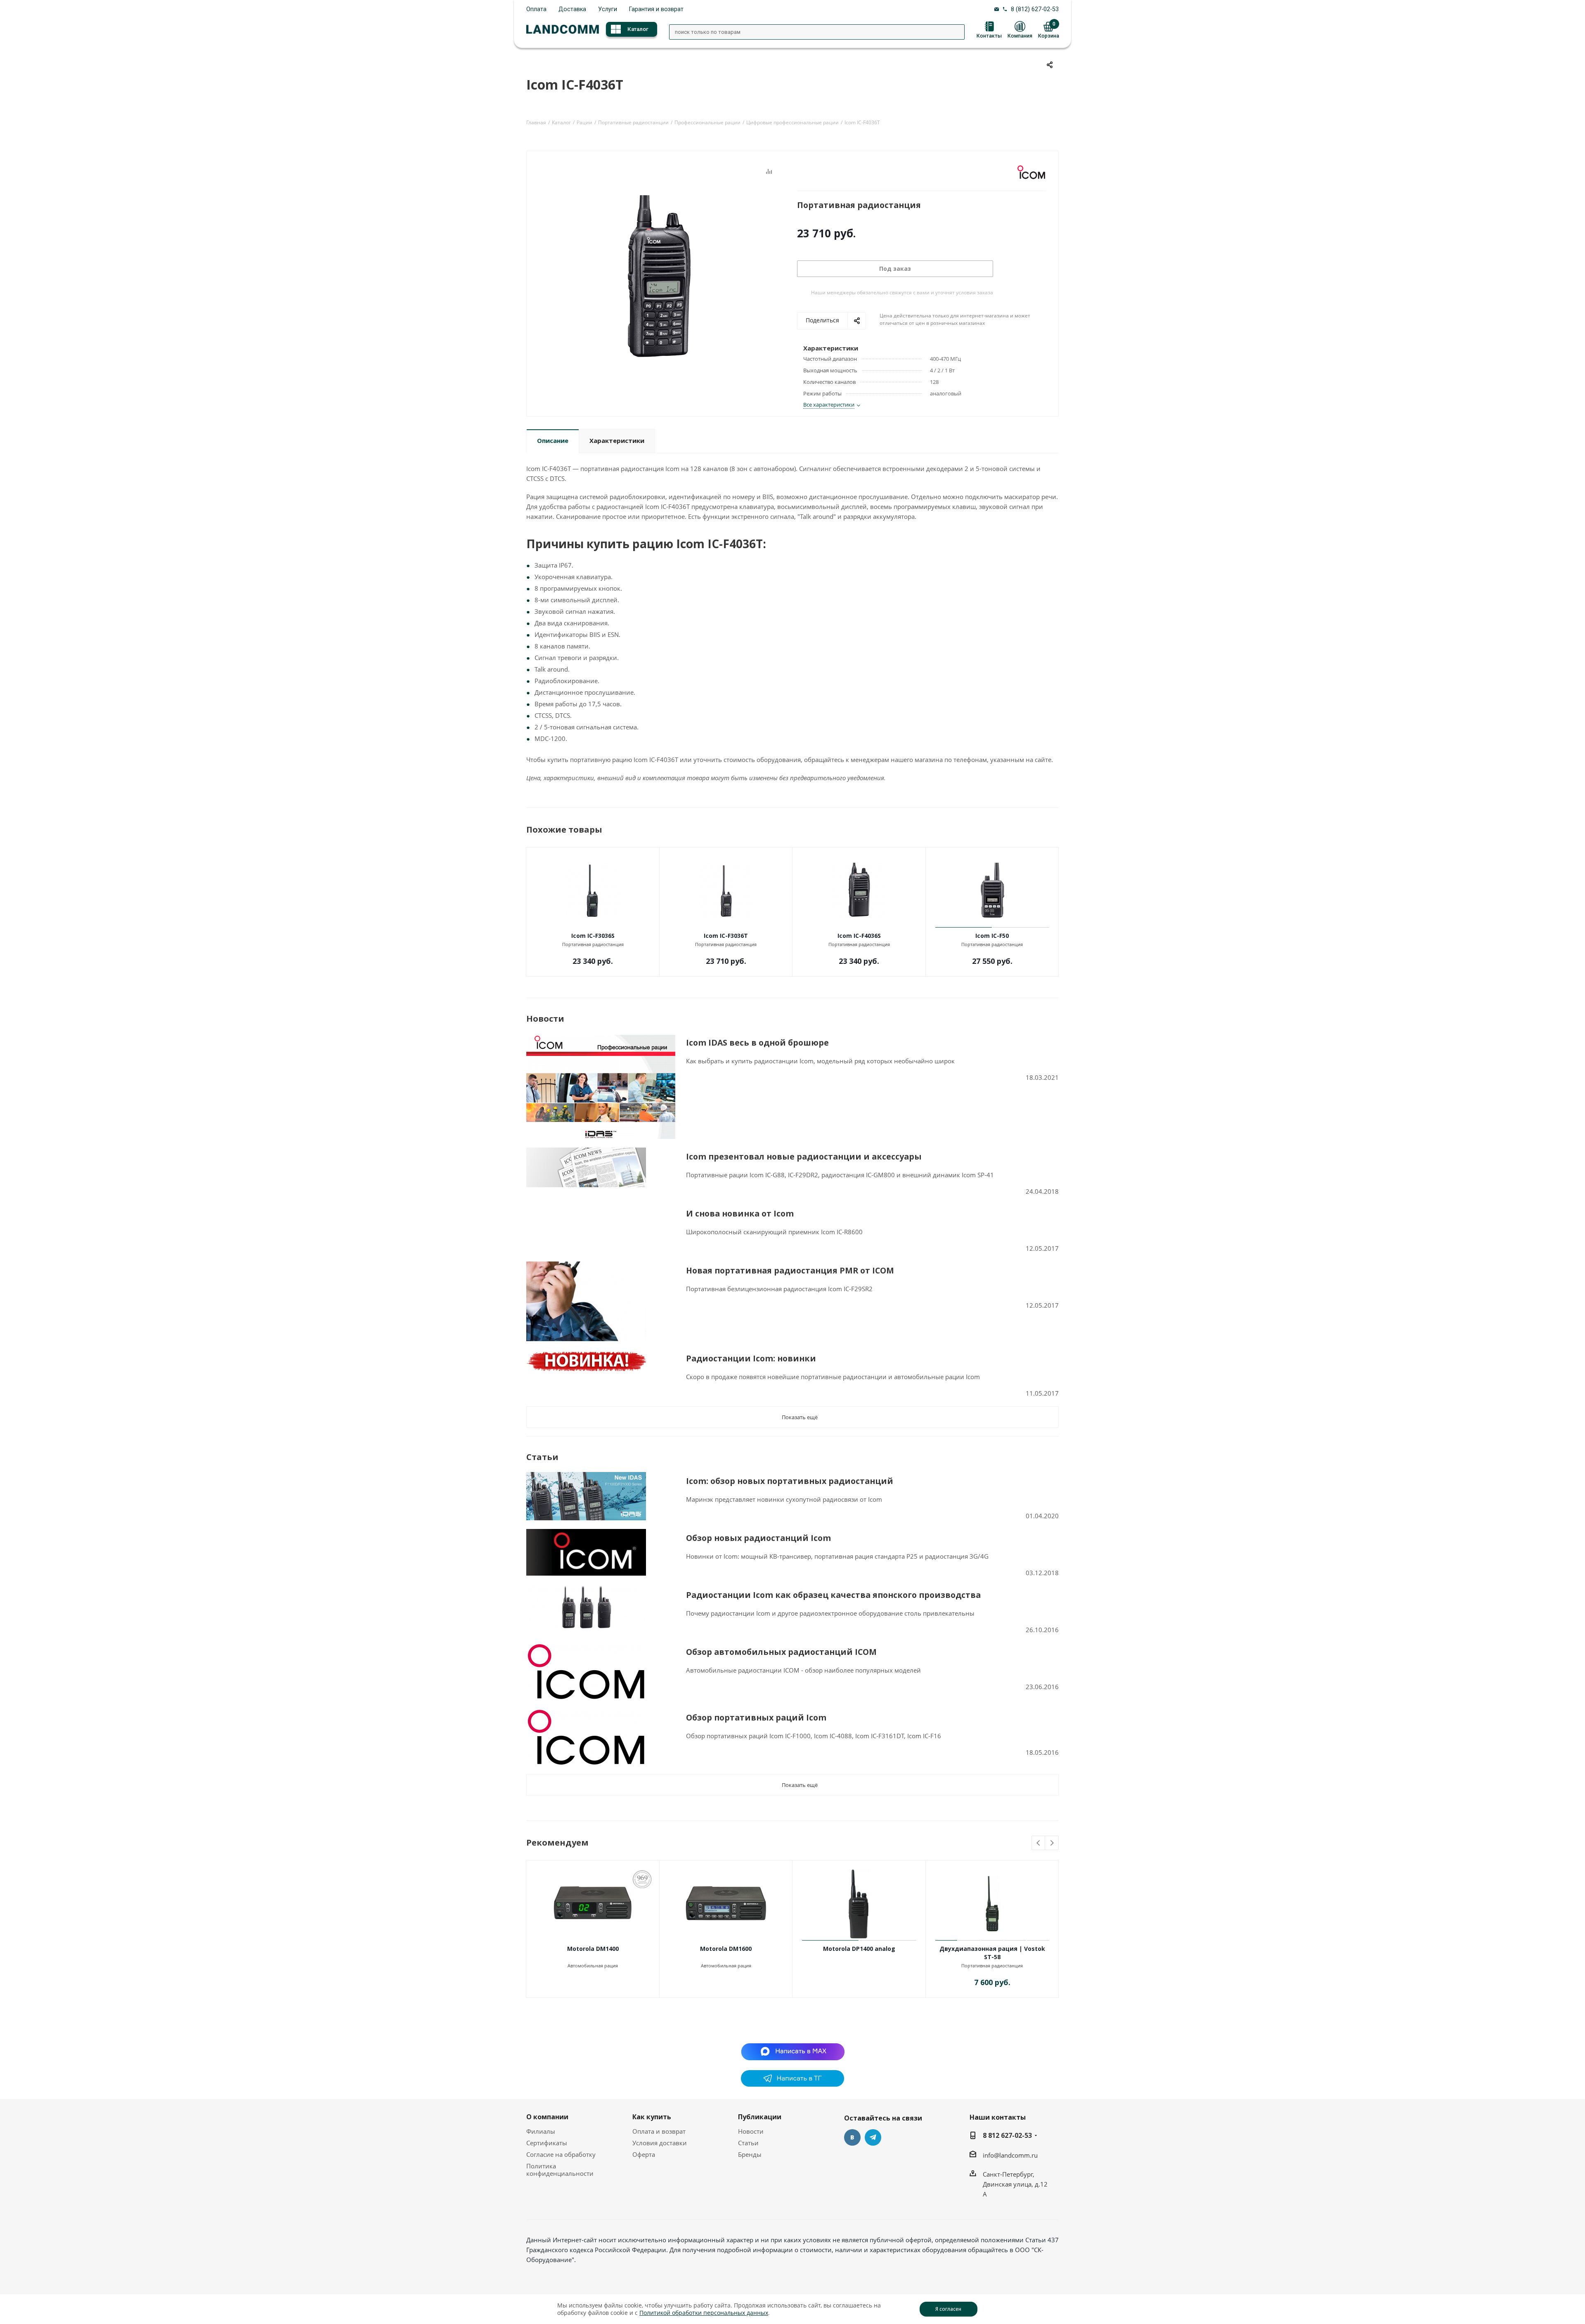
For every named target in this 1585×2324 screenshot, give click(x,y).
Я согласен (948, 2309)
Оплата (536, 9)
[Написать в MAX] (793, 2051)
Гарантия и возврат (656, 9)
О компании (547, 2117)
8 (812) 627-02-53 (1035, 9)
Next (1052, 1843)
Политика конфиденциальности (560, 2170)
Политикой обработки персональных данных (704, 2313)
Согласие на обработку (561, 2154)
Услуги (608, 9)
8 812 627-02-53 (1007, 2135)
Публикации (760, 2117)
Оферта (644, 2154)
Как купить (652, 2117)
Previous (1039, 1843)
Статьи (748, 2143)
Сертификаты (547, 2143)
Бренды (750, 2154)
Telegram (873, 2137)
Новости (751, 2131)
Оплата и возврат (659, 2131)
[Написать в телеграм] (792, 2084)
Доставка (572, 9)
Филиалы (541, 2131)
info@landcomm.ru (1010, 2155)
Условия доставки (660, 2143)
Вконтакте (852, 2137)
